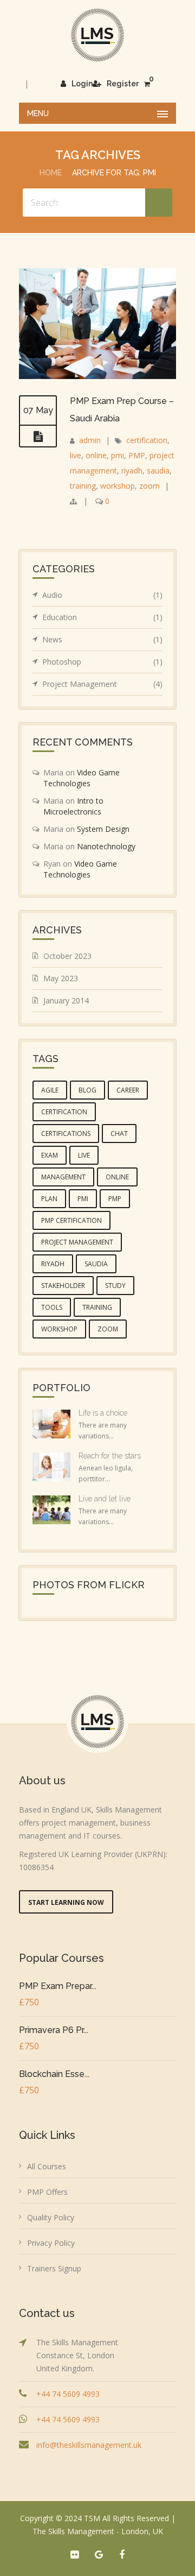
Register (123, 84)
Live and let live (105, 1499)
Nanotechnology (106, 846)
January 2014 (66, 1000)
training (83, 486)
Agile (50, 1090)
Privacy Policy (51, 2243)
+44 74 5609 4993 (68, 2394)
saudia (158, 471)
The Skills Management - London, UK (98, 2531)
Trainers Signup (54, 2268)
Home (51, 173)
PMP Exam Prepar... (58, 1986)
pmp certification (71, 1220)
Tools (52, 1307)
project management (77, 1242)
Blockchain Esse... (54, 2074)
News (102, 639)
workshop (118, 486)
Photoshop (102, 662)
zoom (149, 486)
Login (82, 84)
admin (90, 440)
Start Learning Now (66, 1902)
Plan (49, 1199)
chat (119, 1134)
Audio (102, 595)
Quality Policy (51, 2217)
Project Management (102, 684)
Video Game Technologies (82, 778)
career (128, 1090)
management (63, 1177)
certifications (66, 1134)
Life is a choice (103, 1413)
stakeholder (63, 1286)
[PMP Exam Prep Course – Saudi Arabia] (38, 437)
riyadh (132, 471)
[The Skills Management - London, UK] (97, 35)
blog (87, 1090)
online (96, 455)
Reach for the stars (110, 1456)
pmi (118, 455)
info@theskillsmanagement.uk (89, 2445)
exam (50, 1155)
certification (147, 440)
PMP (137, 455)
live (76, 455)
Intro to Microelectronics (73, 806)
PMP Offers (47, 2192)
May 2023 (61, 978)
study (115, 1286)
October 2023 (67, 956)
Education (102, 617)
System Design (103, 829)
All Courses (47, 2166)
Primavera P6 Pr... (54, 2030)
